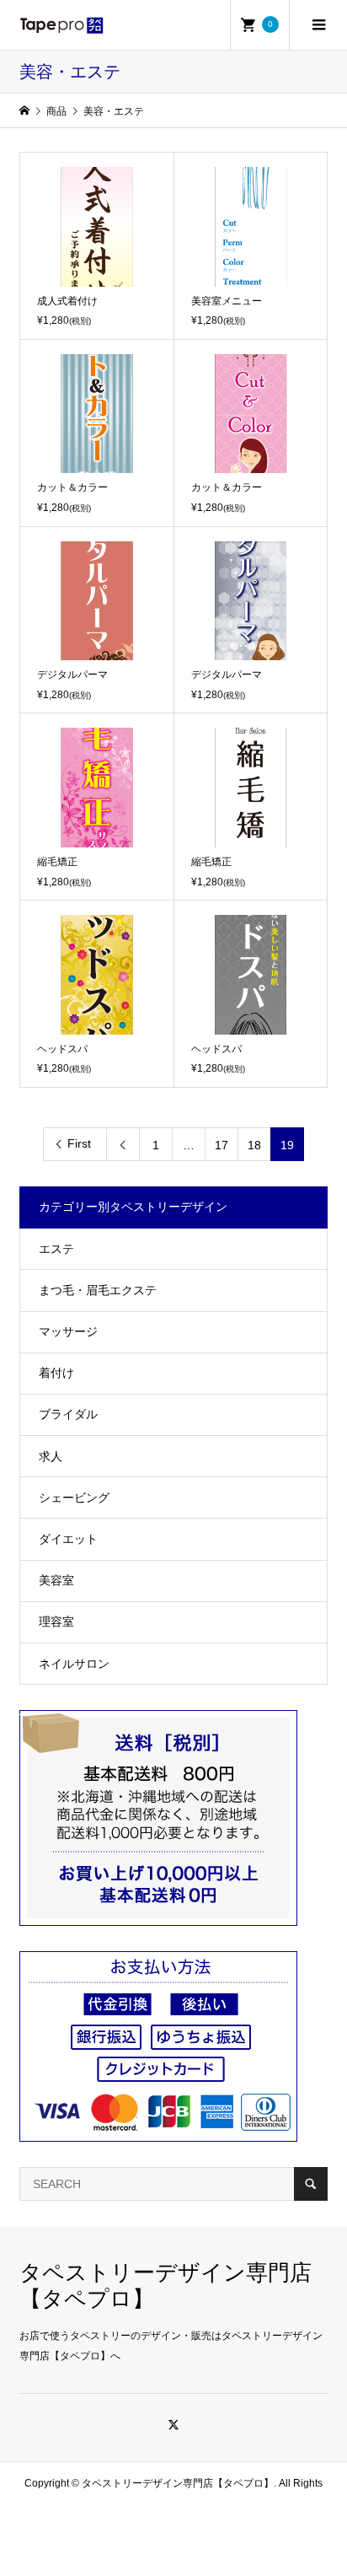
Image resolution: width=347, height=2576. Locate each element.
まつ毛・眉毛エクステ (98, 1290)
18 (254, 1145)
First (79, 1143)
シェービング (74, 1498)
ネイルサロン (74, 1664)
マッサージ (68, 1331)
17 (222, 1145)
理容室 (56, 1621)
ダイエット (68, 1539)
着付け (56, 1373)
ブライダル (68, 1414)
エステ (56, 1249)
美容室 (56, 1580)
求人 (51, 1456)
